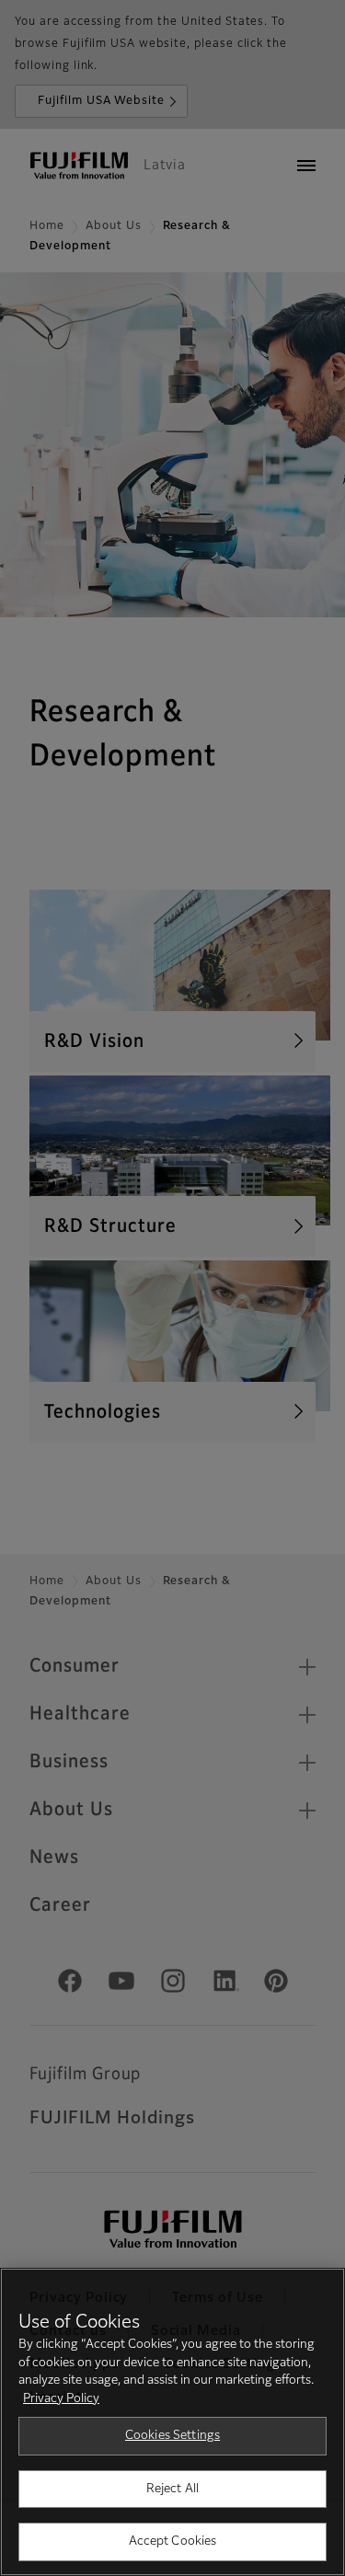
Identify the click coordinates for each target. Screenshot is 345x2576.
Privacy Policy (61, 2399)
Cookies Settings (172, 2436)
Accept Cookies (173, 2541)
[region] (172, 2422)
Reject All (172, 2489)
